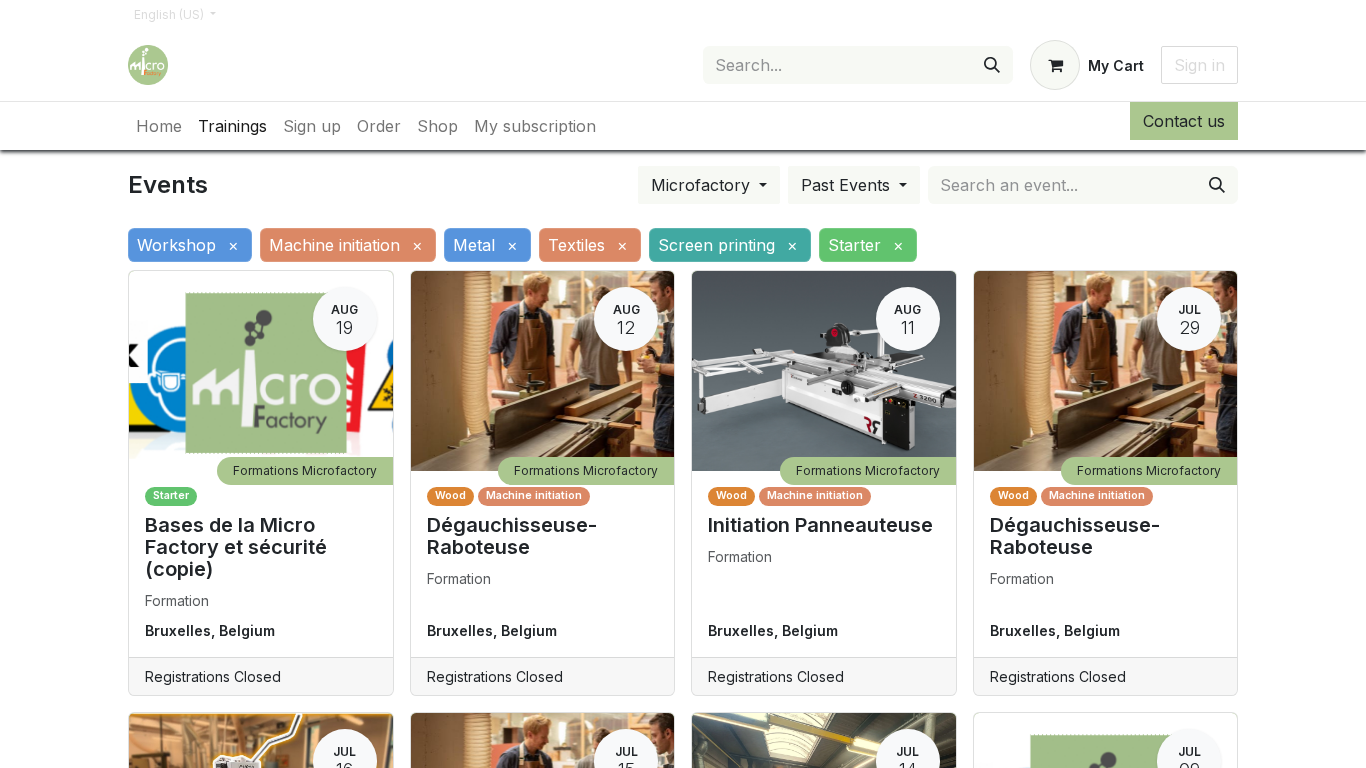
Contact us (1184, 121)
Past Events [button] (848, 185)
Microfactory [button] (703, 185)
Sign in (1199, 65)
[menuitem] (159, 126)
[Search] (992, 65)
